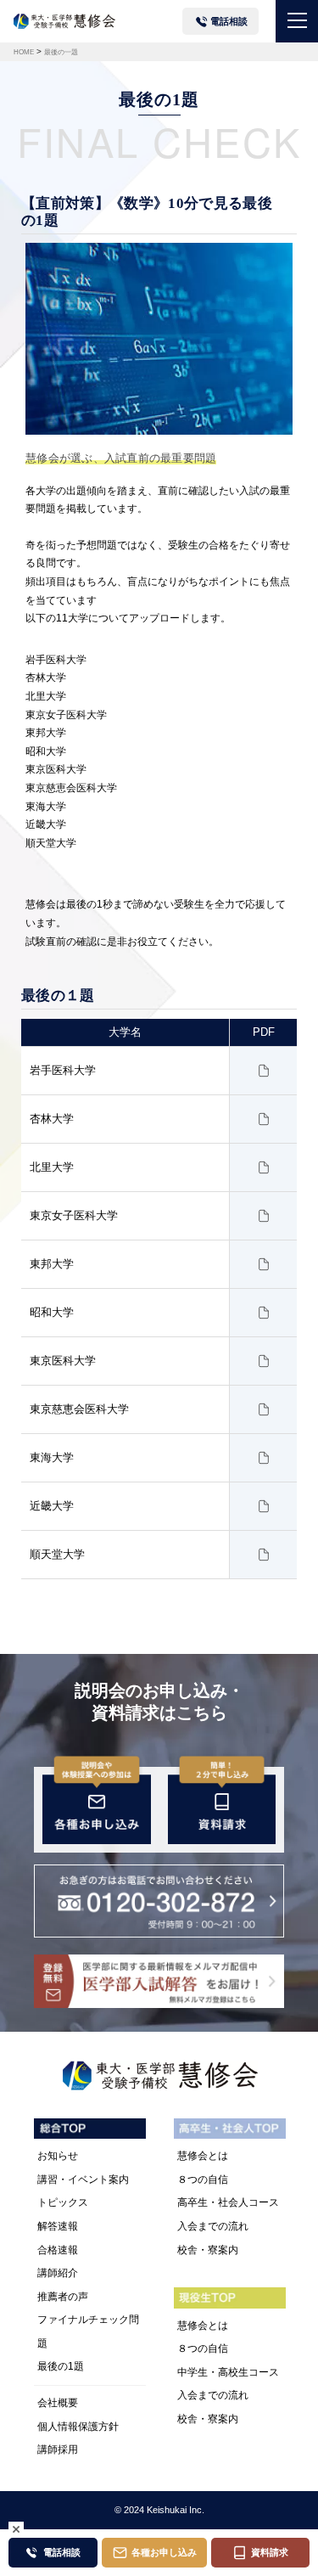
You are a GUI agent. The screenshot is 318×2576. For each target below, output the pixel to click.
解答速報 (58, 2226)
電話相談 (229, 21)
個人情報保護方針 (78, 2427)
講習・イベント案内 (83, 2179)
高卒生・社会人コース (228, 2202)
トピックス (63, 2202)
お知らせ (58, 2156)
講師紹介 (58, 2273)
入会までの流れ (213, 2226)
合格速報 (58, 2250)
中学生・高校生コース (228, 2372)
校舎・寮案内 (208, 2250)
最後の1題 (61, 2366)
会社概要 (58, 2403)
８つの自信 (203, 2179)
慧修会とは (203, 2156)
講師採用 (58, 2449)
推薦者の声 (63, 2297)
